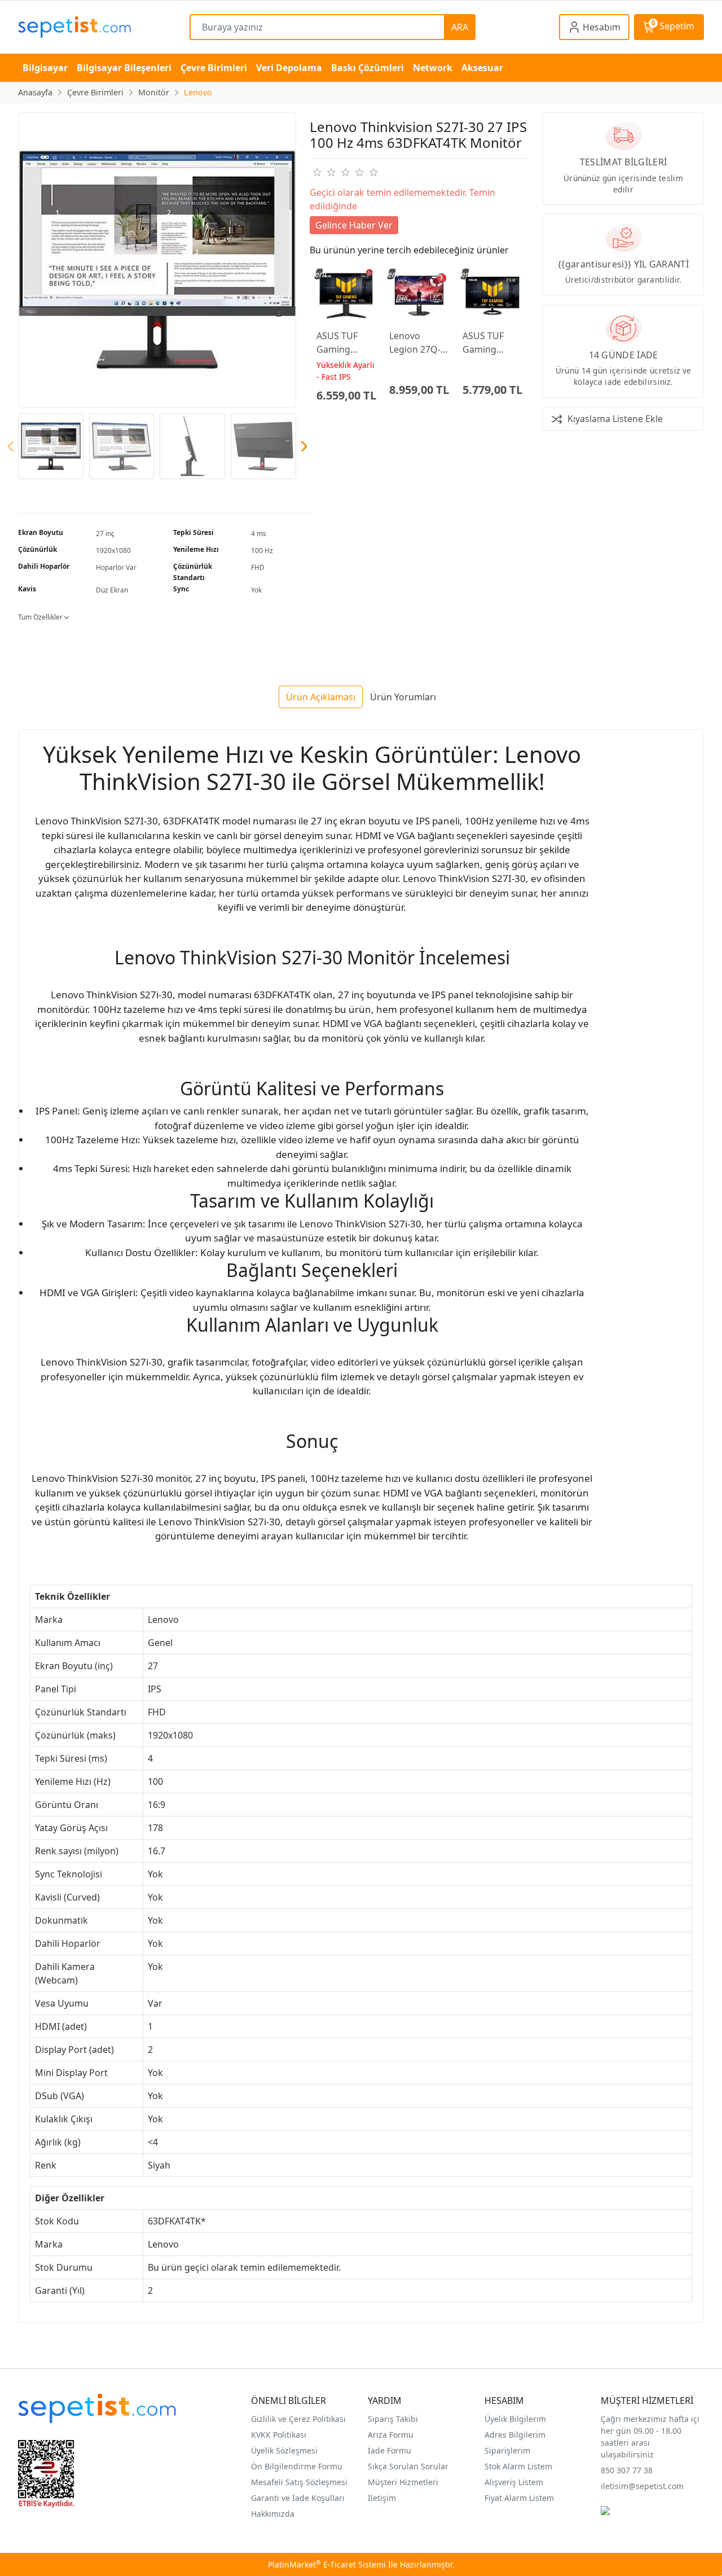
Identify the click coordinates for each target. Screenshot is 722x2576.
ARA (460, 27)
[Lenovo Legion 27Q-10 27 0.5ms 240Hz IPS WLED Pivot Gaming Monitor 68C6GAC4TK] (419, 296)
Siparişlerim (507, 2450)
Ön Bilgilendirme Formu (297, 2466)
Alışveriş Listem (514, 2482)
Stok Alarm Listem (518, 2466)
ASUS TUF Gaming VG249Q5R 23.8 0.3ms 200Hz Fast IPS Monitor (488, 343)
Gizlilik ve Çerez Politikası (298, 2419)
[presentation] (11, 447)
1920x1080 (113, 550)
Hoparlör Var (116, 567)
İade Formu (389, 2450)
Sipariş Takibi (393, 2419)
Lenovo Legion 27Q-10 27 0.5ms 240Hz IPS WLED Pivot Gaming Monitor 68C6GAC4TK (417, 343)
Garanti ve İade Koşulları (298, 2498)
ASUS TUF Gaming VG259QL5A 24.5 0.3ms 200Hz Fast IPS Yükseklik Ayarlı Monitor (344, 343)
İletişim (382, 2498)
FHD (258, 567)
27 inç (105, 534)
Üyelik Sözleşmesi (284, 2450)
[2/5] (324, 172)
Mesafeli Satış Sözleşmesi (299, 2482)
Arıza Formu (391, 2435)
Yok (256, 590)
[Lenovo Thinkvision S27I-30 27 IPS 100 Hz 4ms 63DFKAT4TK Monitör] (157, 260)
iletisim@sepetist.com (642, 2486)
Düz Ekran (112, 590)
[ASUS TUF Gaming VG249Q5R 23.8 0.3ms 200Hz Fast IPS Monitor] (492, 296)
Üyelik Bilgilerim (515, 2419)
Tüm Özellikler (41, 617)
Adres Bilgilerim (515, 2435)
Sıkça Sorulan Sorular (408, 2466)
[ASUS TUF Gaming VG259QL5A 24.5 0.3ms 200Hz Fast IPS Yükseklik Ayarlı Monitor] (346, 296)
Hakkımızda (273, 2514)
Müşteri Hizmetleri (403, 2482)
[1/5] (317, 172)
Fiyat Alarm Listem (519, 2498)
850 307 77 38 (627, 2470)
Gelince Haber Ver (354, 225)
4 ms (259, 534)
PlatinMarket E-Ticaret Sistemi (327, 2564)
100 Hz (262, 550)
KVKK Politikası (279, 2435)
